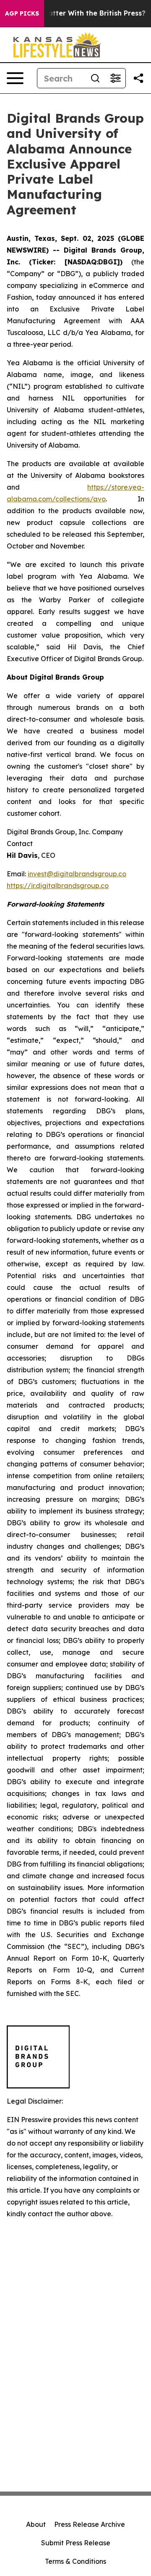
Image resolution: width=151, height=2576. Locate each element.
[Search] (95, 78)
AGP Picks (22, 13)
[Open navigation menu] (15, 78)
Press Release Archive (90, 2524)
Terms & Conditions (75, 2561)
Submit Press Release (76, 2543)
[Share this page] (138, 78)
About (36, 2524)
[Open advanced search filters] (115, 78)
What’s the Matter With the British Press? (74, 13)
